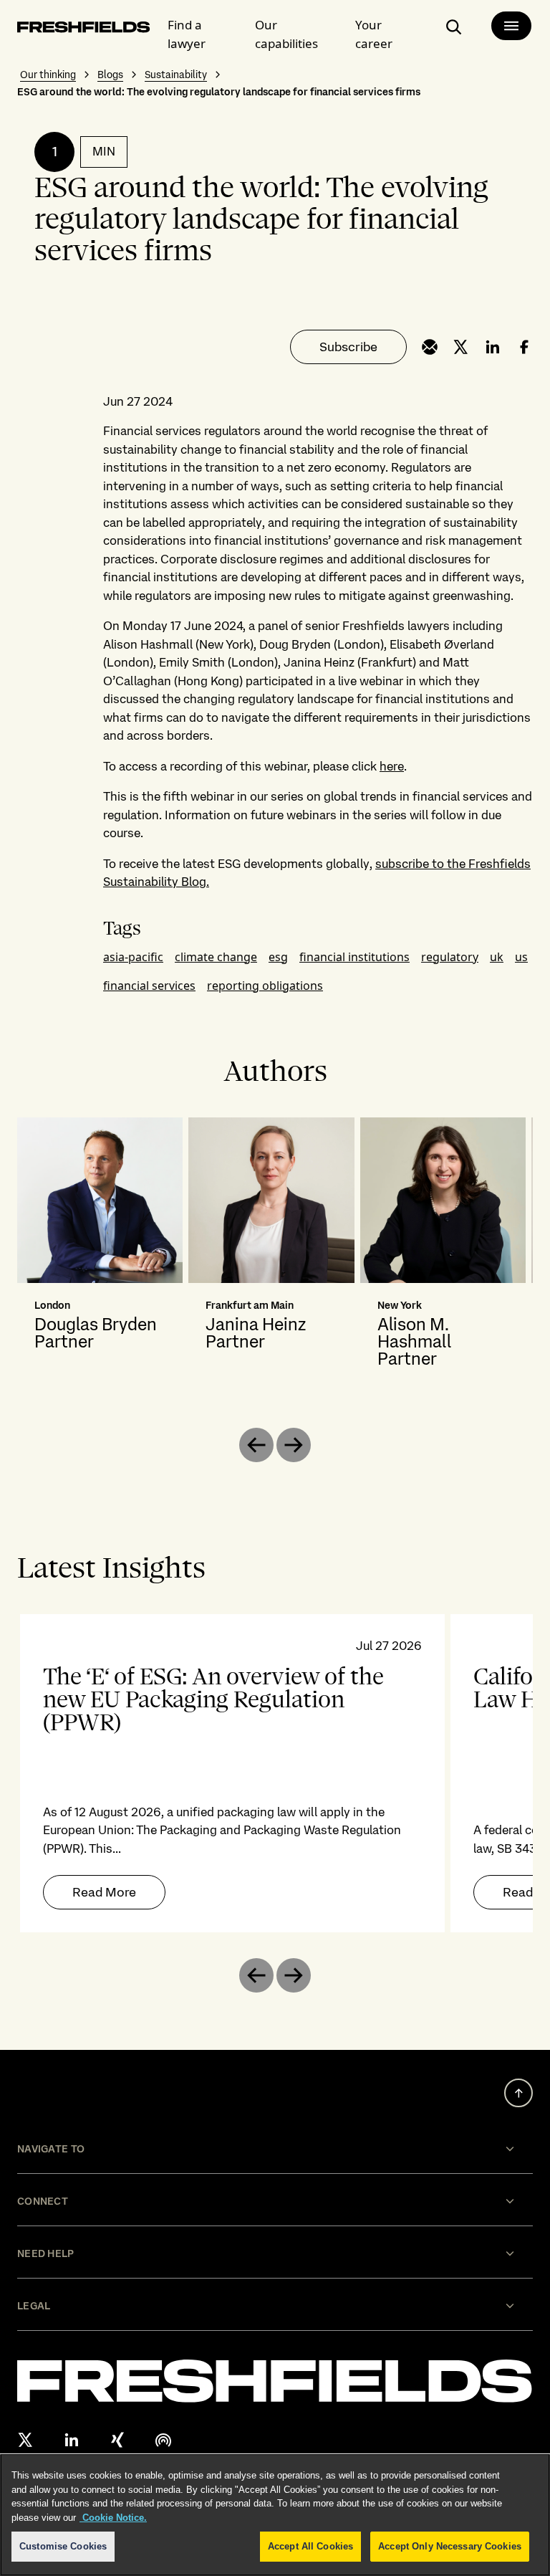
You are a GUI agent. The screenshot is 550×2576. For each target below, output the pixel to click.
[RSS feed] (163, 2440)
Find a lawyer (187, 34)
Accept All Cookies (310, 2546)
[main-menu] (511, 26)
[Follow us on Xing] (117, 2440)
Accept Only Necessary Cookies (450, 2546)
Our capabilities (286, 34)
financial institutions (354, 957)
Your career (374, 34)
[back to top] (518, 2093)
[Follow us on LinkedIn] (72, 2440)
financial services (149, 986)
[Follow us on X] (26, 2440)
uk (497, 957)
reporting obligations (265, 986)
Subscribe (348, 347)
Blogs (110, 75)
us (521, 957)
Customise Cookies (63, 2546)
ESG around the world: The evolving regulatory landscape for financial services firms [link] (219, 92)
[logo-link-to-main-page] (84, 30)
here (392, 766)
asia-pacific (133, 957)
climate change (216, 957)
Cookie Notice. (113, 2518)
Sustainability (176, 75)
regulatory (450, 957)
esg (278, 957)
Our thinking (48, 75)
